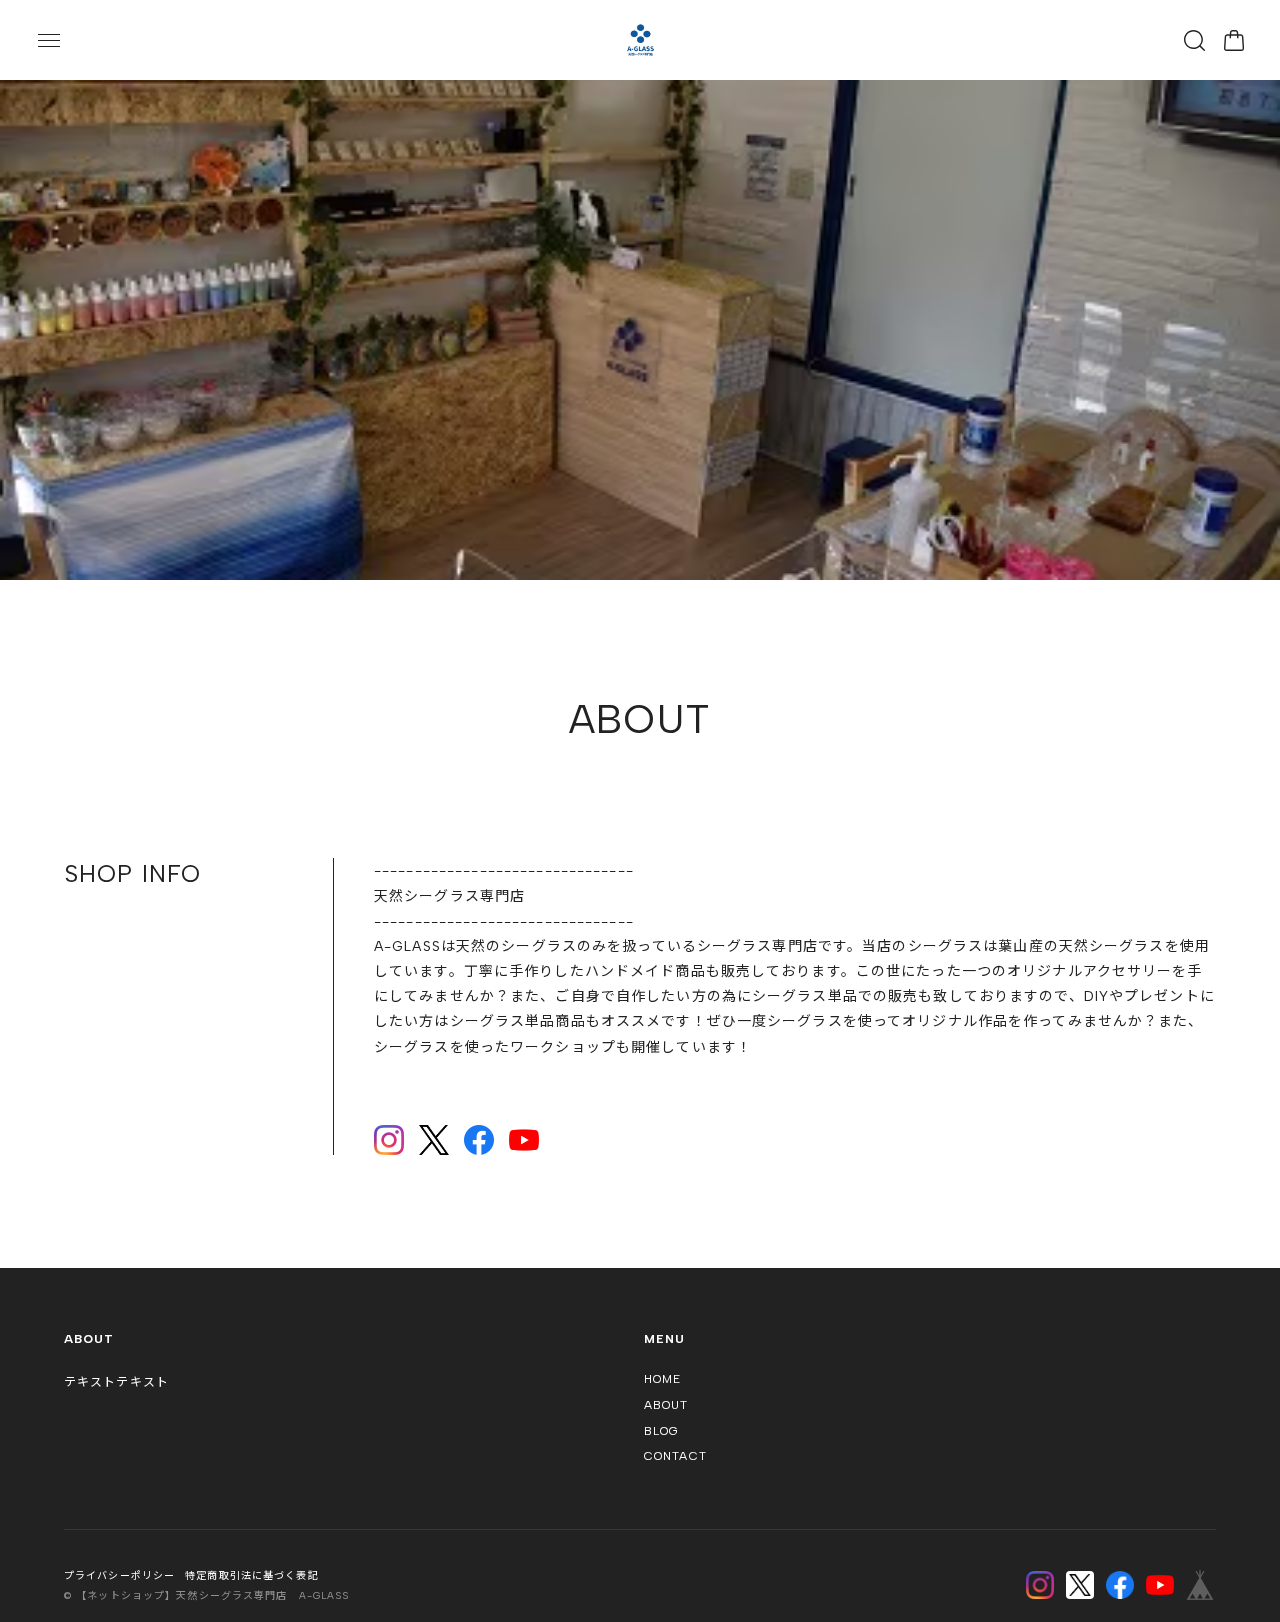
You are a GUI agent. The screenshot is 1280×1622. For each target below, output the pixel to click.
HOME (662, 1381)
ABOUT (666, 1406)
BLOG (661, 1432)
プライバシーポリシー (119, 1576)
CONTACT (675, 1457)
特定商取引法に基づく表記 (251, 1576)
